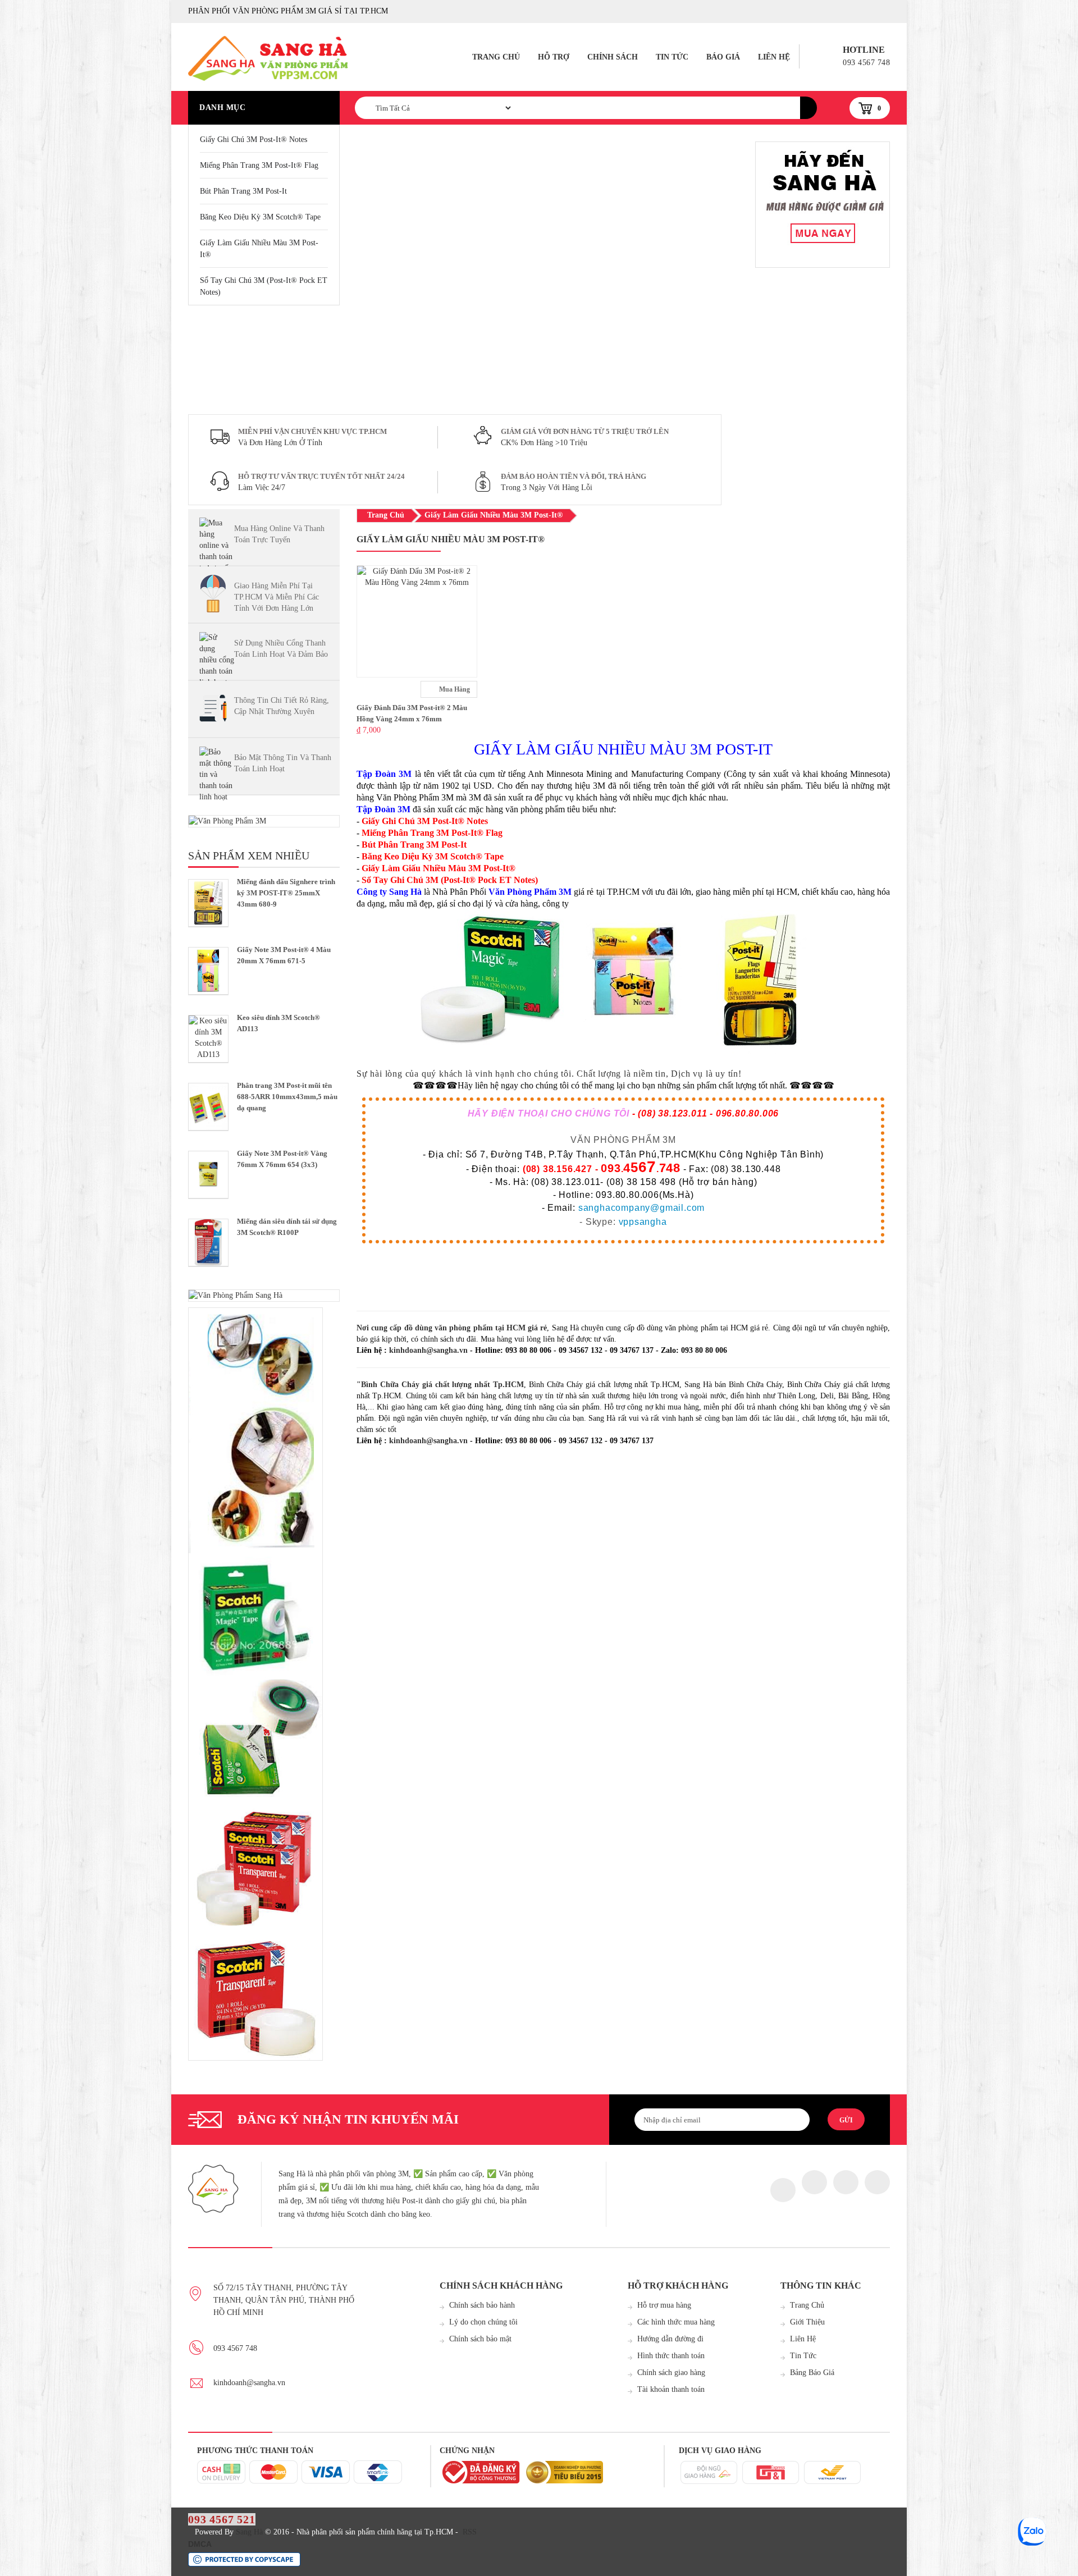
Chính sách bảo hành (482, 2305)
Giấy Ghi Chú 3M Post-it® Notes (253, 139)
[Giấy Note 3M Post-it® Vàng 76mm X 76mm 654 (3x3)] (208, 1175)
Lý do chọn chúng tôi (483, 2322)
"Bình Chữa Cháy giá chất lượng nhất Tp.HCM (440, 1385)
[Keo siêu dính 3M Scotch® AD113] (208, 1039)
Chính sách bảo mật (480, 2339)
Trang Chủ (496, 57)
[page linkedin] (877, 2182)
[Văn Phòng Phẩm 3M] (264, 821)
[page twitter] (814, 2182)
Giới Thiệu (807, 2322)
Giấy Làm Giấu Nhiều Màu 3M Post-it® (259, 249)
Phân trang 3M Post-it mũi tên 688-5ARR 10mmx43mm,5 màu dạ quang (287, 1097)
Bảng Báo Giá (812, 2373)
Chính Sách (613, 57)
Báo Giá (723, 57)
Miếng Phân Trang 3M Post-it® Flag (259, 165)
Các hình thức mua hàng (676, 2322)
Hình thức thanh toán (671, 2356)
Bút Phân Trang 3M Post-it (243, 191)
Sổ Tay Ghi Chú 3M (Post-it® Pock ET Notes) (264, 286)
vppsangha (643, 1222)
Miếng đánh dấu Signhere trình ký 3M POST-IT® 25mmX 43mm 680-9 (286, 893)
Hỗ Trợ (554, 57)
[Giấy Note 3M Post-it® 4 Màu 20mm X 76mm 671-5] (208, 971)
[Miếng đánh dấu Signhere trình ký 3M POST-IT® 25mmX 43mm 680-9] (208, 903)
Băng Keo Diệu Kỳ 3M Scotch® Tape (260, 217)
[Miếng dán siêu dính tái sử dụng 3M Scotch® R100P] (208, 1243)
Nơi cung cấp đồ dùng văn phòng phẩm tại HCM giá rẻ (452, 1328)
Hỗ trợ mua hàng (664, 2305)
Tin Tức (672, 57)
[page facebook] (783, 2190)
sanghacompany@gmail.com (641, 1208)
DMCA (200, 2544)
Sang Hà (249, 2532)
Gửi (846, 2120)
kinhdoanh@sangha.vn (428, 1350)
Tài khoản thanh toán (671, 2389)
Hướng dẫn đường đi (670, 2339)
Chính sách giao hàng (671, 2373)
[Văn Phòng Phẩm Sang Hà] (264, 1296)
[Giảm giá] (823, 205)
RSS (470, 2532)
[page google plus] (846, 2182)
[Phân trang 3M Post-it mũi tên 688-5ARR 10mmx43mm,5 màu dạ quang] (208, 1107)
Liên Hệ (774, 57)
